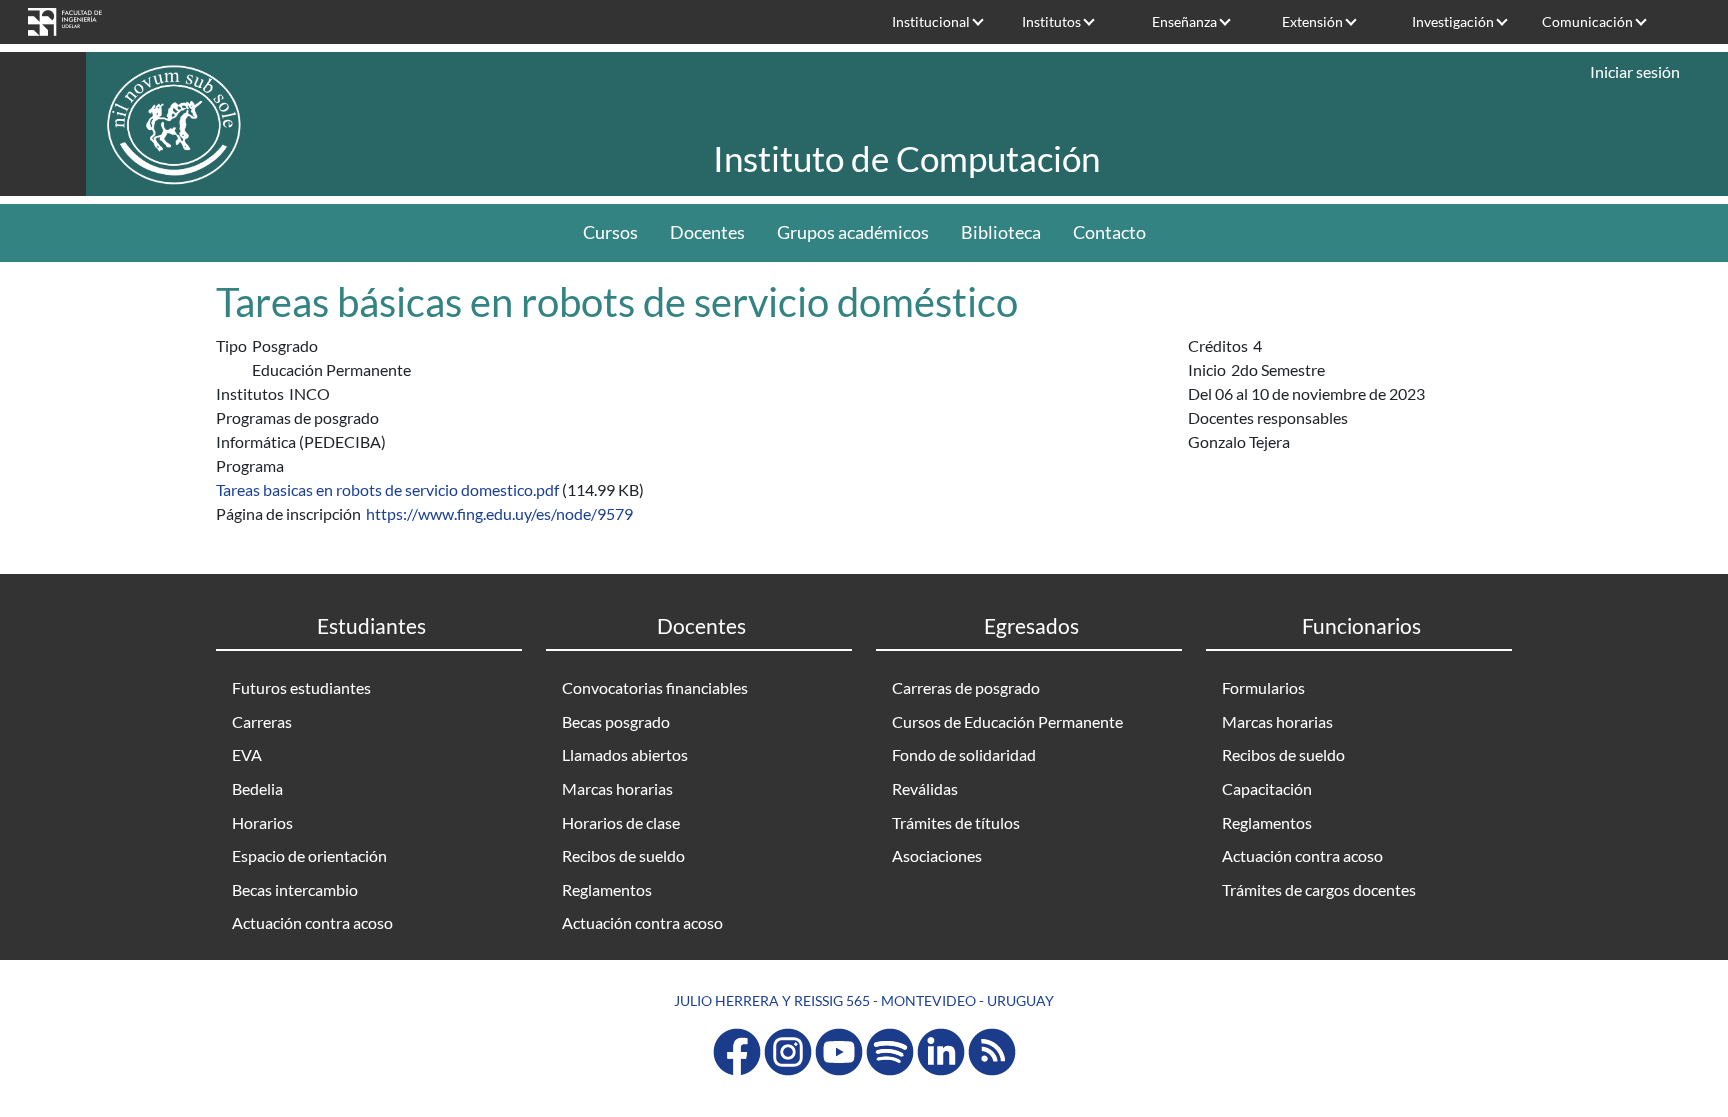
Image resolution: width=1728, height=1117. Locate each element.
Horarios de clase (621, 822)
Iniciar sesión (1635, 71)
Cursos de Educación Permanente (1007, 721)
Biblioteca (1001, 232)
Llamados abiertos (625, 754)
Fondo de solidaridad (964, 754)
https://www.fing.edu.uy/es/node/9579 (499, 513)
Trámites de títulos (956, 822)
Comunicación (1587, 21)
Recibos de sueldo (623, 855)
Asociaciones (937, 855)
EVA (247, 754)
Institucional (931, 21)
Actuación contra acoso (312, 922)
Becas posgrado (616, 721)
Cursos (610, 232)
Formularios (1263, 687)
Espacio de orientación (309, 855)
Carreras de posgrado (966, 687)
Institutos (1051, 21)
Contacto (1109, 232)
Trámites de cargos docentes (1319, 889)
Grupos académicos (853, 232)
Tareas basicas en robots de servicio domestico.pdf (387, 489)
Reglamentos (607, 889)
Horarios (262, 822)
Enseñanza (1184, 21)
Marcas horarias (617, 788)
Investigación (1453, 21)
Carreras (262, 721)
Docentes (707, 232)
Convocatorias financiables (655, 687)
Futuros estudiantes (301, 687)
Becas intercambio (295, 889)
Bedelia (257, 788)
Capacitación (1267, 788)
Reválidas (925, 788)
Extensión (1312, 21)
